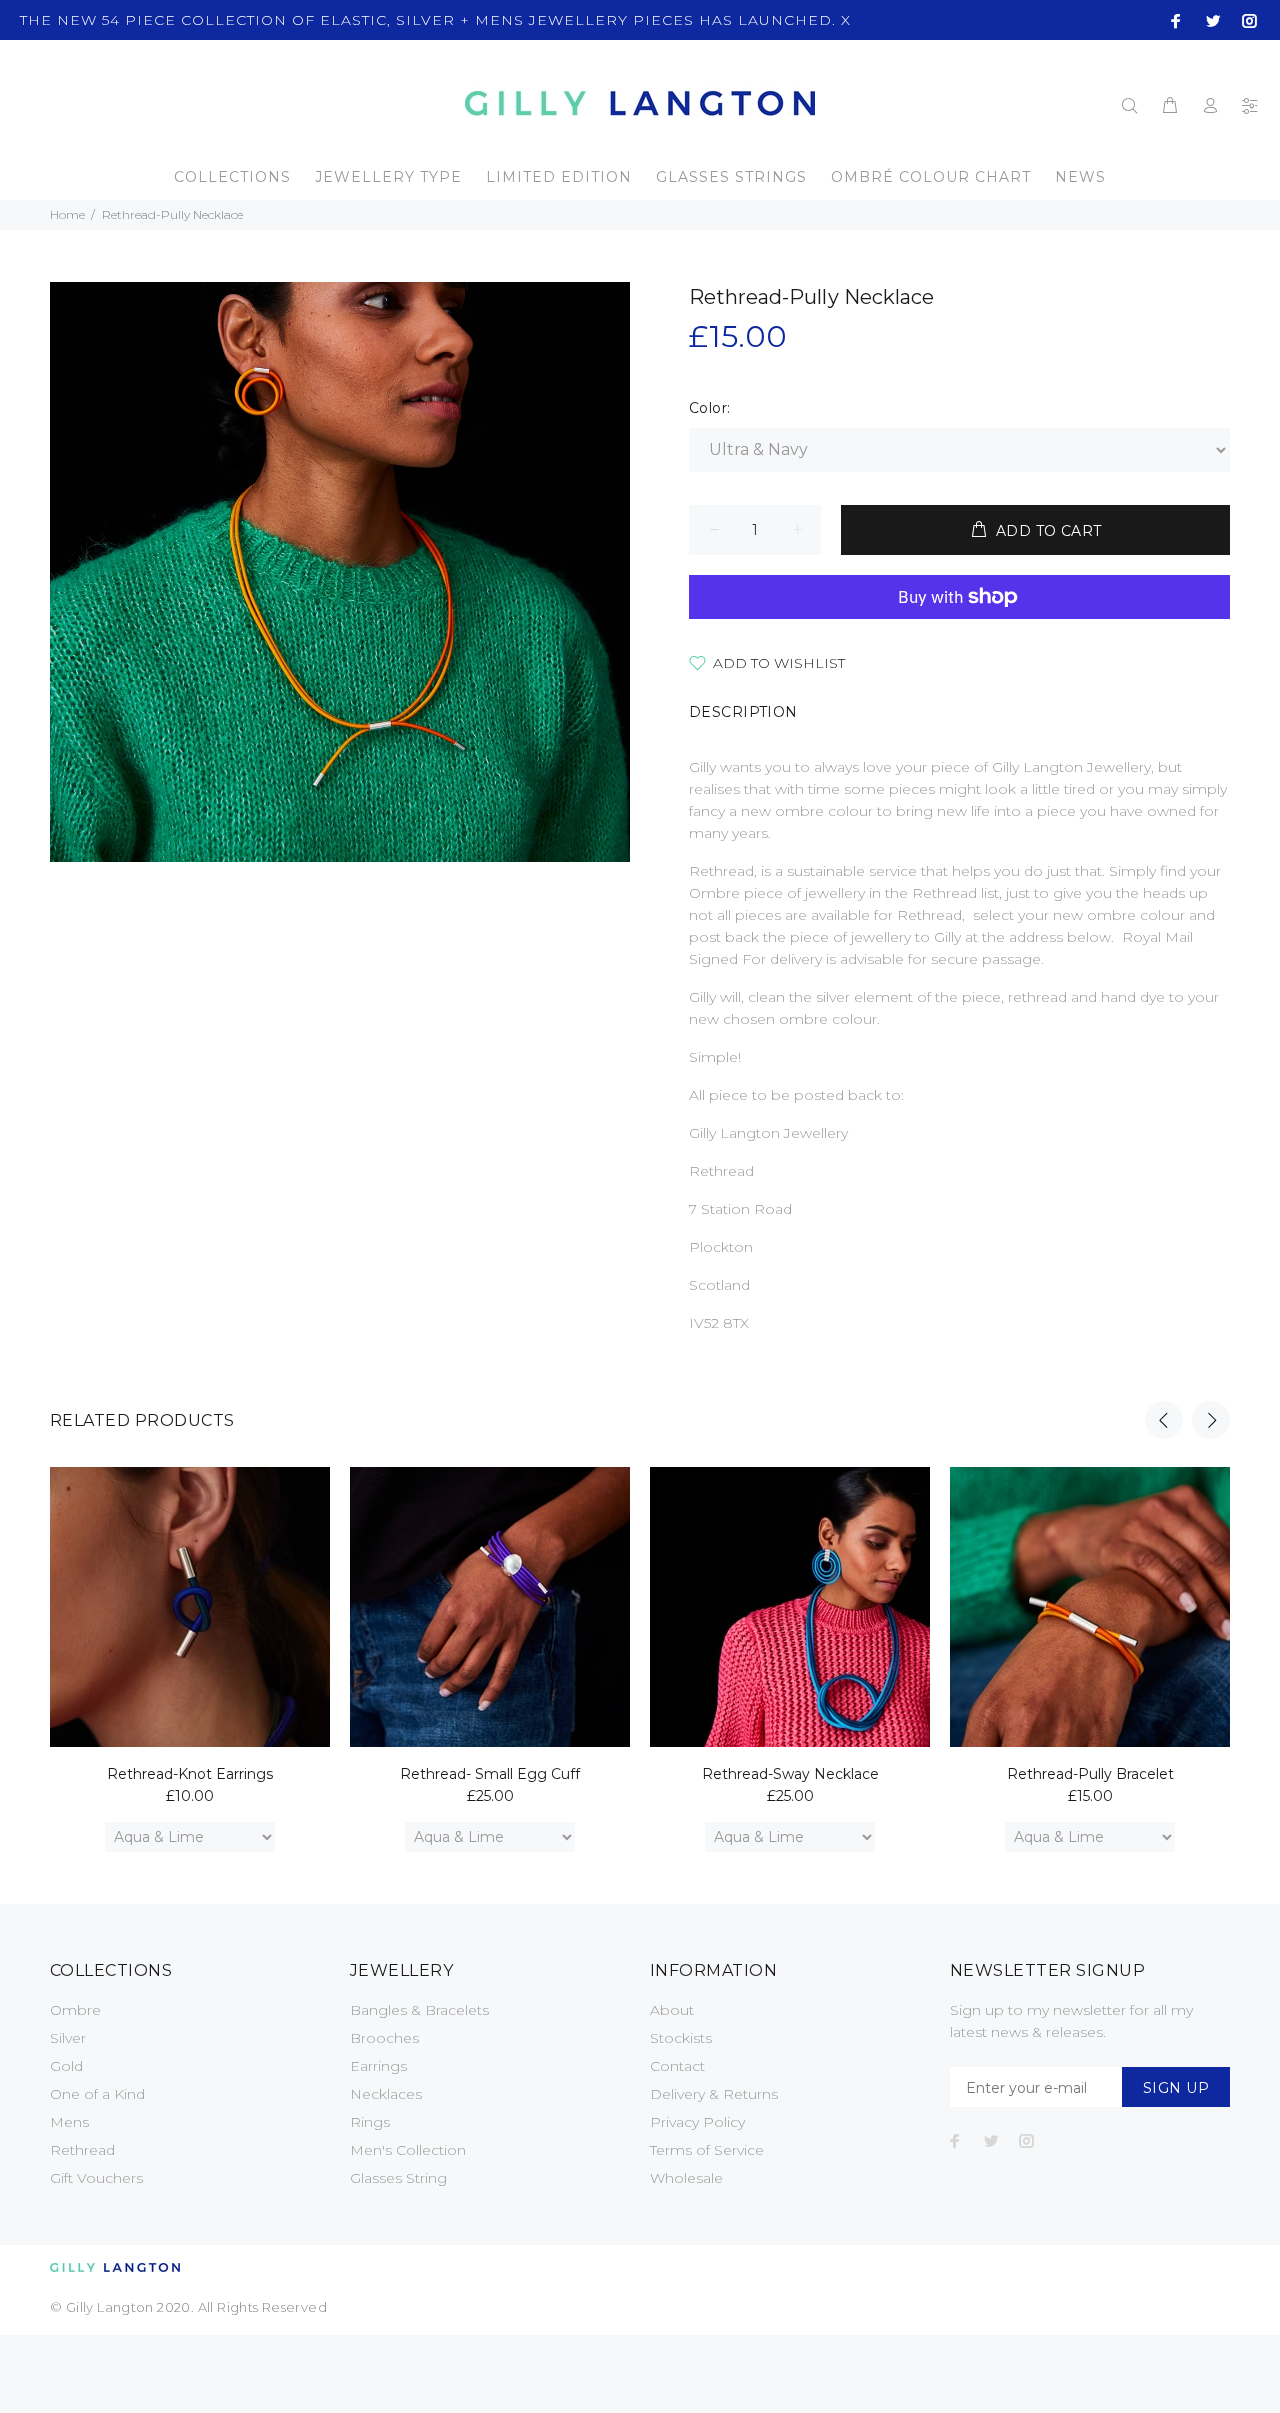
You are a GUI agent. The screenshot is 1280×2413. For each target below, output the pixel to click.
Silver (68, 2038)
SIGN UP (1176, 2088)
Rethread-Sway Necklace (790, 1774)
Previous (1164, 1420)
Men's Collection (408, 2150)
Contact (677, 2066)
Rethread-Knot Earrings (190, 1774)
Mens (69, 2122)
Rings (370, 2122)
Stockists (681, 2038)
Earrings (378, 2066)
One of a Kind (97, 2094)
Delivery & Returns (714, 2094)
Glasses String (398, 2178)
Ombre (75, 2010)
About (672, 2010)
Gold (66, 2066)
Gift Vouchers (96, 2178)
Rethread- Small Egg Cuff (490, 1774)
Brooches (384, 2038)
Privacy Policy (697, 2122)
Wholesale (686, 2178)
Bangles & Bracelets (419, 2010)
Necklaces (386, 2094)
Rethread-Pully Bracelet (1090, 1774)
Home (67, 214)
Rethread (82, 2150)
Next (1211, 1420)
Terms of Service (707, 2150)
